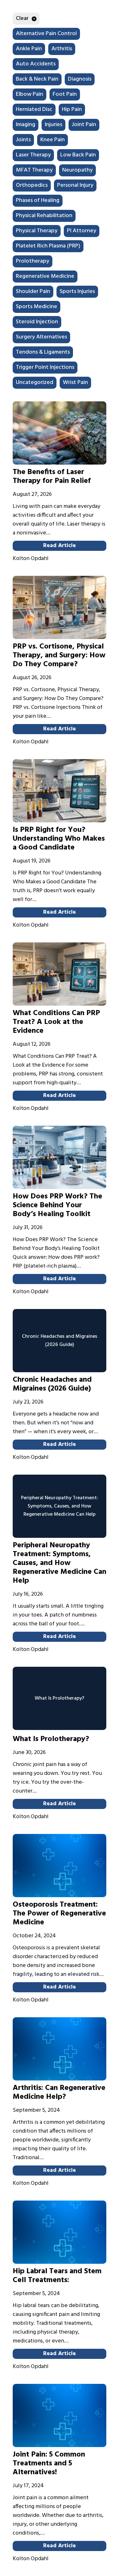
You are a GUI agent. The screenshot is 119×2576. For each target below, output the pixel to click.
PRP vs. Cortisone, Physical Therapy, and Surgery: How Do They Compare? (59, 655)
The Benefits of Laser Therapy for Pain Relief (52, 477)
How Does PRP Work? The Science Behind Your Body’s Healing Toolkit (57, 1205)
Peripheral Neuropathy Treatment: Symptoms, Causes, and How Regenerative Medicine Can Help (60, 1563)
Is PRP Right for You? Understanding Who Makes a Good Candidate (59, 839)
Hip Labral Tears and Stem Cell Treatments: (57, 2276)
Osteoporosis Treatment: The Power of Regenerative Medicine (59, 1914)
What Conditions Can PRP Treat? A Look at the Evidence (56, 1022)
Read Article (60, 546)
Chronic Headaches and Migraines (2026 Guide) (52, 1384)
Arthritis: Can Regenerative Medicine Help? (59, 2092)
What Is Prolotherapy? (51, 1739)
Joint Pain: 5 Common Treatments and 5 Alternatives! (49, 2463)
